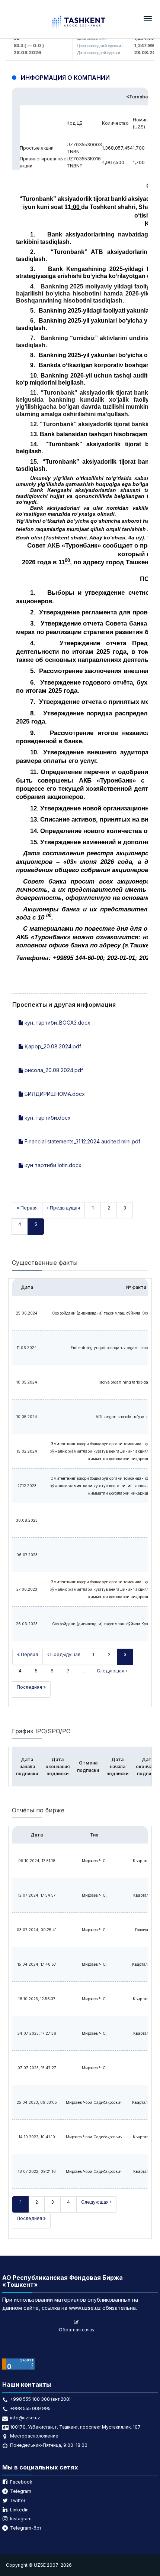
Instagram (21, 2519)
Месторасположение (34, 2436)
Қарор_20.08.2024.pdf (52, 1046)
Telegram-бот (26, 2528)
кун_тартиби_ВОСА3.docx (57, 1023)
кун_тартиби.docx (47, 1118)
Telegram (21, 2491)
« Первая (27, 1208)
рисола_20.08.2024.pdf (53, 1070)
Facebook (21, 2482)
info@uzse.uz (25, 2418)
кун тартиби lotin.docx (52, 1165)
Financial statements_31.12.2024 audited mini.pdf (82, 1141)
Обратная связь (76, 2330)
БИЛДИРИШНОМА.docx (54, 1094)
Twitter (18, 2500)
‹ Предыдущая (63, 1208)
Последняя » (31, 1687)
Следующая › (112, 1671)
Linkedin (19, 2510)
